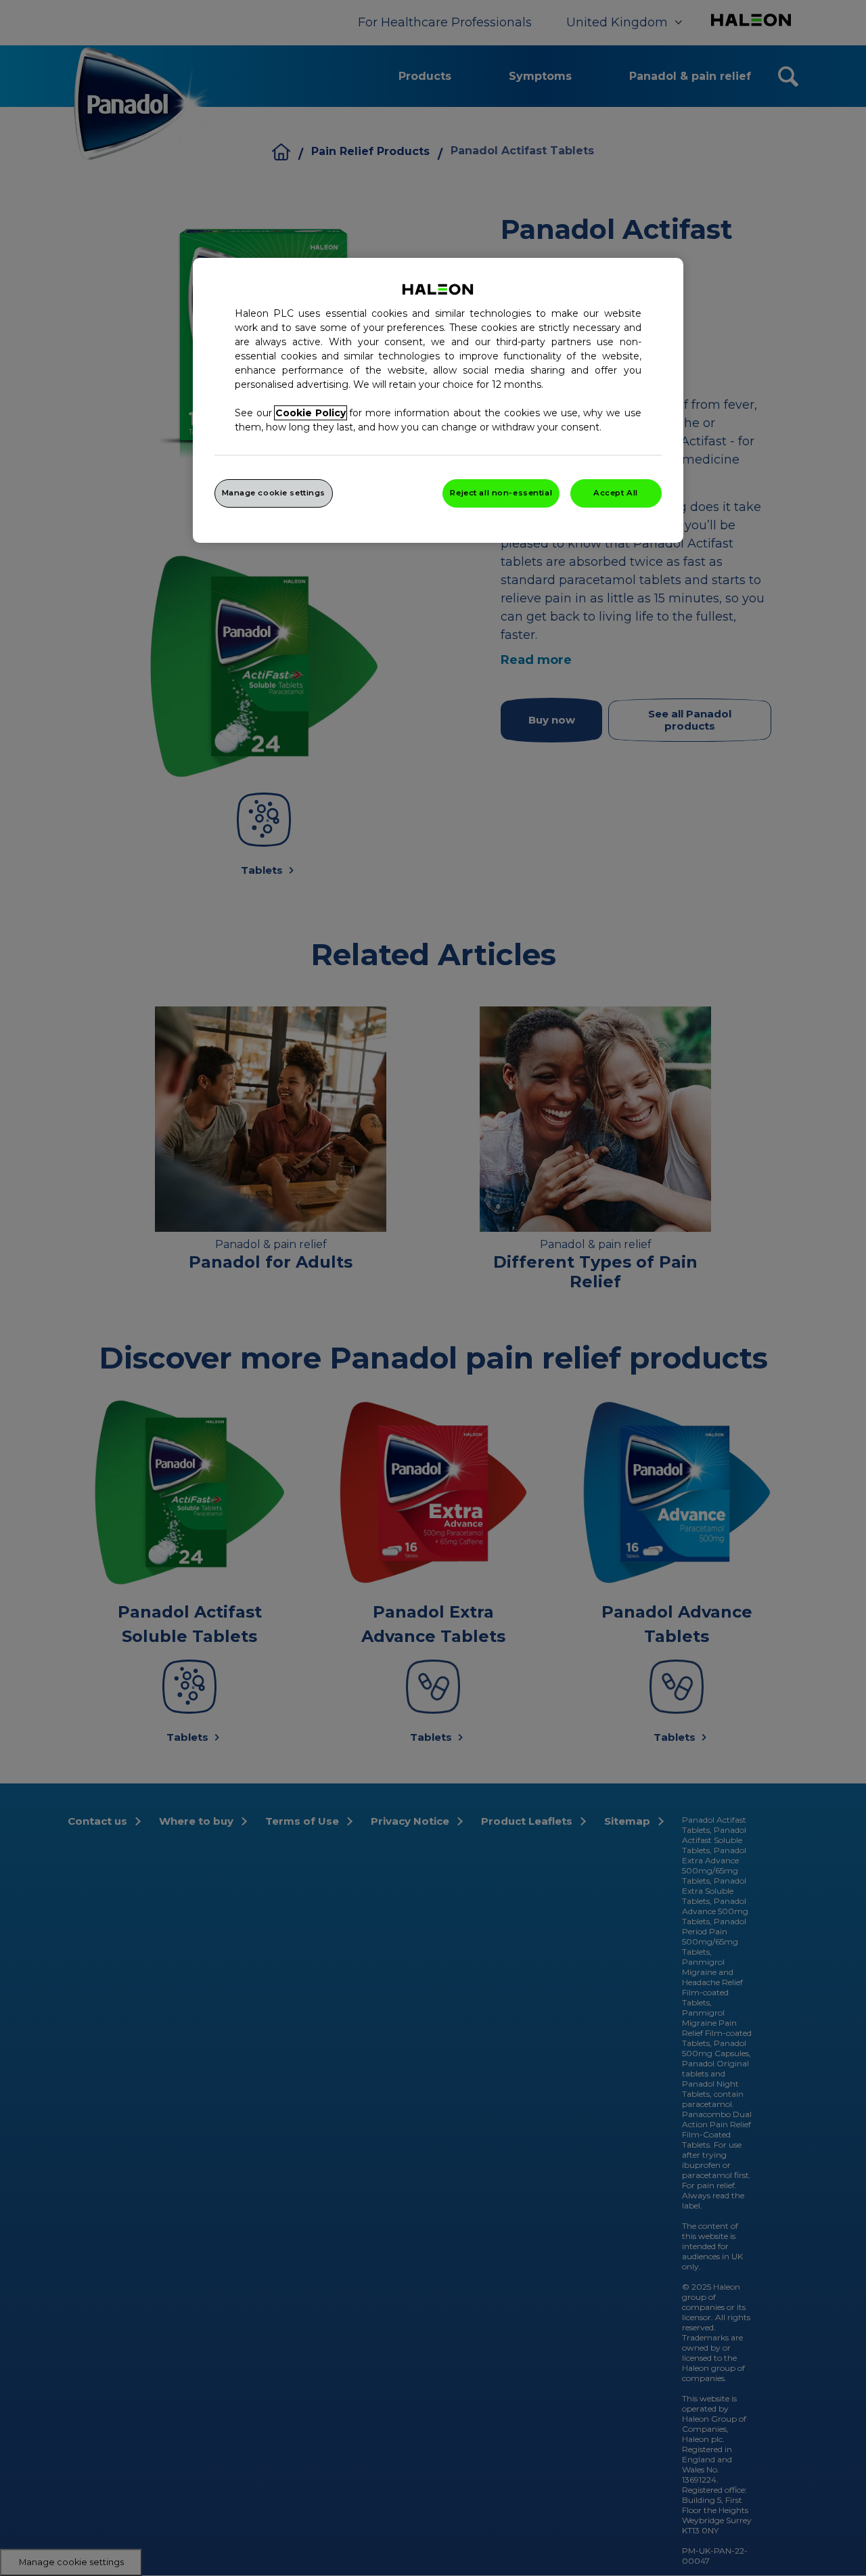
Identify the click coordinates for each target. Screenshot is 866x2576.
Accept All (616, 493)
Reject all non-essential (501, 493)
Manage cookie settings (274, 493)
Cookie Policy (311, 413)
